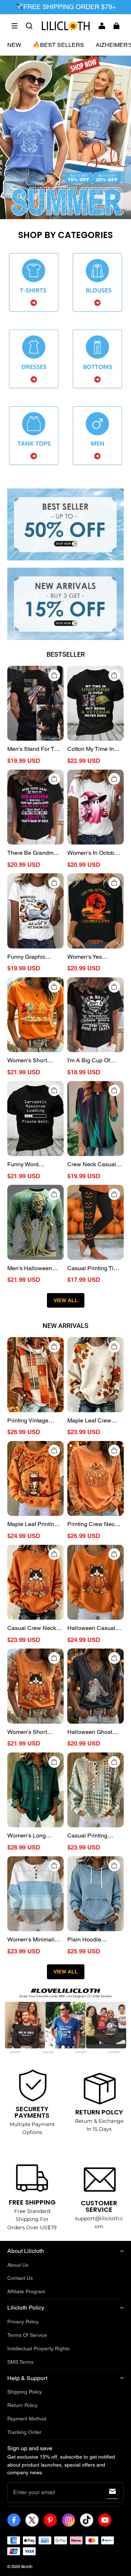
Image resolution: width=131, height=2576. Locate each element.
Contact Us (20, 2278)
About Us (18, 2265)
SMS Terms (20, 2362)
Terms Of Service (27, 2335)
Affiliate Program (26, 2291)
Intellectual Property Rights (38, 2348)
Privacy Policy (23, 2322)
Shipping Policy (25, 2392)
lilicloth (27, 2567)
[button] (15, 26)
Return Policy (22, 2405)
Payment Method (27, 2419)
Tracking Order (24, 2432)
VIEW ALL (66, 1300)
